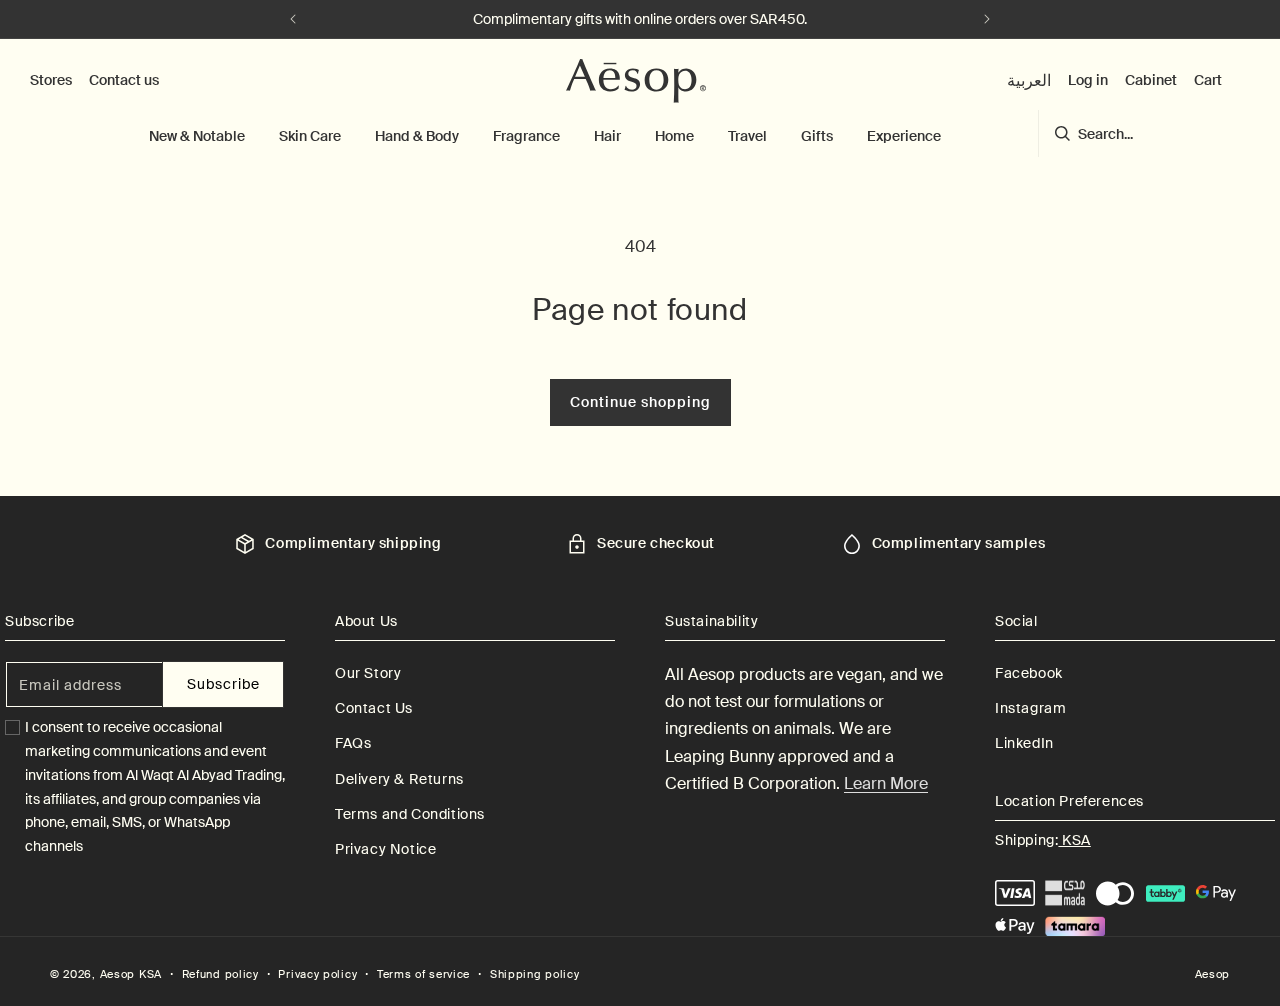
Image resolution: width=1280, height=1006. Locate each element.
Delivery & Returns (399, 779)
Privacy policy (317, 974)
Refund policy (220, 974)
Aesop (1213, 974)
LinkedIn (1024, 743)
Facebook (1029, 673)
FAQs (353, 743)
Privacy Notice (385, 849)
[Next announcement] (987, 19)
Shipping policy (535, 974)
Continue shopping (640, 402)
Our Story (368, 673)
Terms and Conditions (410, 814)
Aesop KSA (131, 974)
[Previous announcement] (293, 19)
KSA (1074, 840)
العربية (1029, 80)
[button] (197, 136)
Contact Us (374, 708)
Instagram (1030, 708)
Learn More (886, 783)
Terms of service (423, 974)
